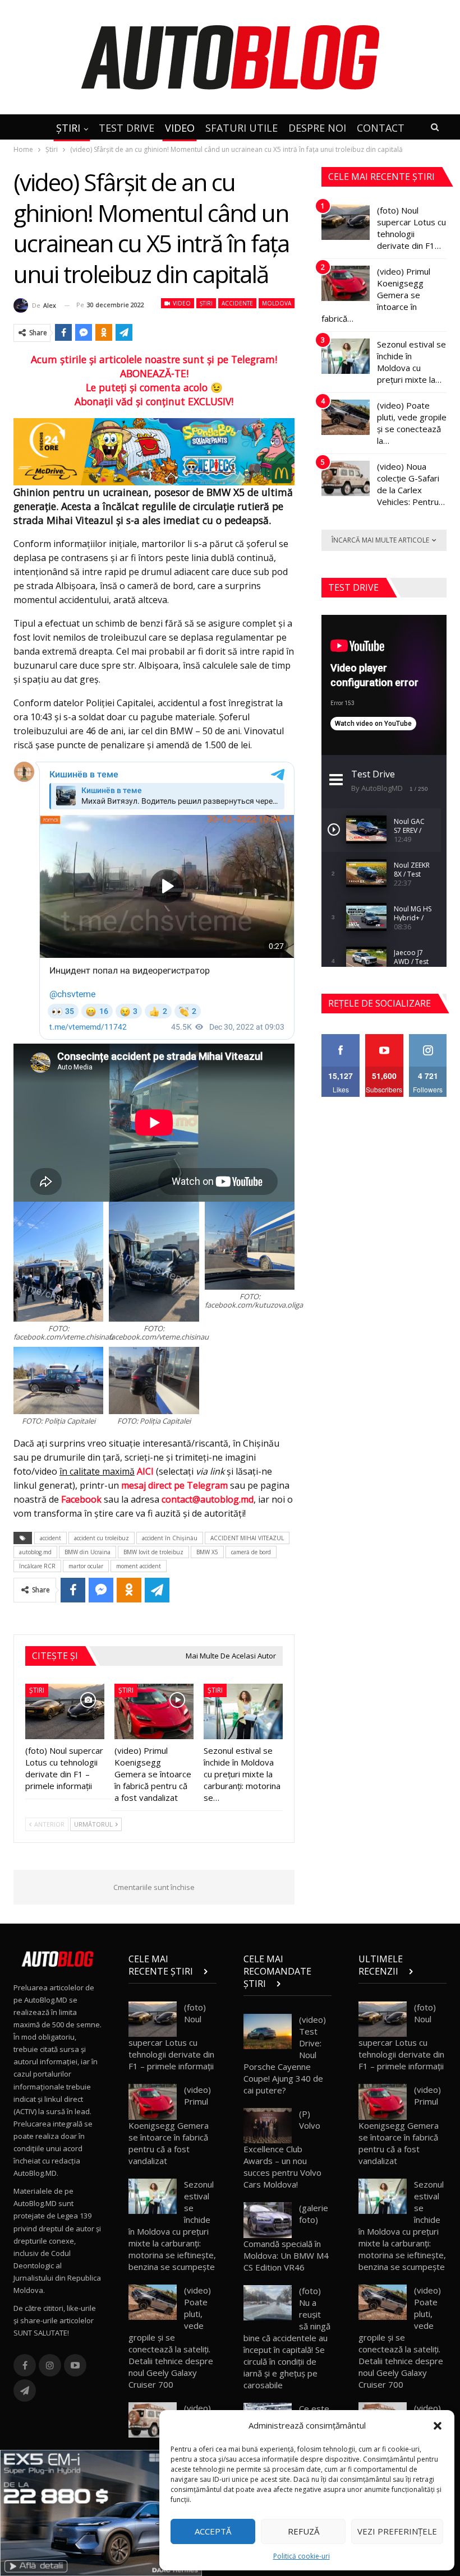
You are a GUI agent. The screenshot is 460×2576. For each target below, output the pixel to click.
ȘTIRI (68, 128)
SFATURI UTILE (242, 128)
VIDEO (180, 128)
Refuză (303, 2531)
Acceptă (213, 2531)
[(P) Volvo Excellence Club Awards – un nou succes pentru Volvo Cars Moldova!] (268, 2126)
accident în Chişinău (170, 1538)
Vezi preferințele (397, 2531)
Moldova (277, 303)
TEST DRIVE (127, 128)
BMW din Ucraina (88, 1552)
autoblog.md (35, 1552)
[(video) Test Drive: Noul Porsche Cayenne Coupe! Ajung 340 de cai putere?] (268, 2032)
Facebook (81, 1499)
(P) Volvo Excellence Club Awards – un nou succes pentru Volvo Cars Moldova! (282, 2149)
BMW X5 (207, 1552)
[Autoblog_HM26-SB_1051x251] (154, 451)
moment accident (139, 1566)
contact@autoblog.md (208, 1499)
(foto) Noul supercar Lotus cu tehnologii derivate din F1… (411, 228)
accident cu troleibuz (102, 1538)
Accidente (237, 303)
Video (181, 303)
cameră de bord (251, 1552)
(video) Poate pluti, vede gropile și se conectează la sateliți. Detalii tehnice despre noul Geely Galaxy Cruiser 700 (171, 2337)
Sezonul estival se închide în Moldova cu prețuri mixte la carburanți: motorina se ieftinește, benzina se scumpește (172, 2225)
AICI (145, 1471)
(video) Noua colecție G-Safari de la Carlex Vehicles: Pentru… (411, 484)
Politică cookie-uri (302, 2556)
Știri (206, 303)
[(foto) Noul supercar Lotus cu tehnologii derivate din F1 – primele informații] (65, 1711)
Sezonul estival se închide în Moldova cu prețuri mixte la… (411, 362)
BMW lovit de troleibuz (153, 1552)
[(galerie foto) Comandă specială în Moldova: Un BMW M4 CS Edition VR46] (268, 2220)
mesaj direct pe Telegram (174, 1485)
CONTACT (381, 128)
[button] (438, 2426)
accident (50, 1538)
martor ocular (86, 1566)
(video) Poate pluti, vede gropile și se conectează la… (412, 423)
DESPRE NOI (317, 128)
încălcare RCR (37, 1566)
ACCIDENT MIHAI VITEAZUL (247, 1538)
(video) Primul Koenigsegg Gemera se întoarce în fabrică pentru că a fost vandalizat (170, 2125)
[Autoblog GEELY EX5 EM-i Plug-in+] (101, 2512)
